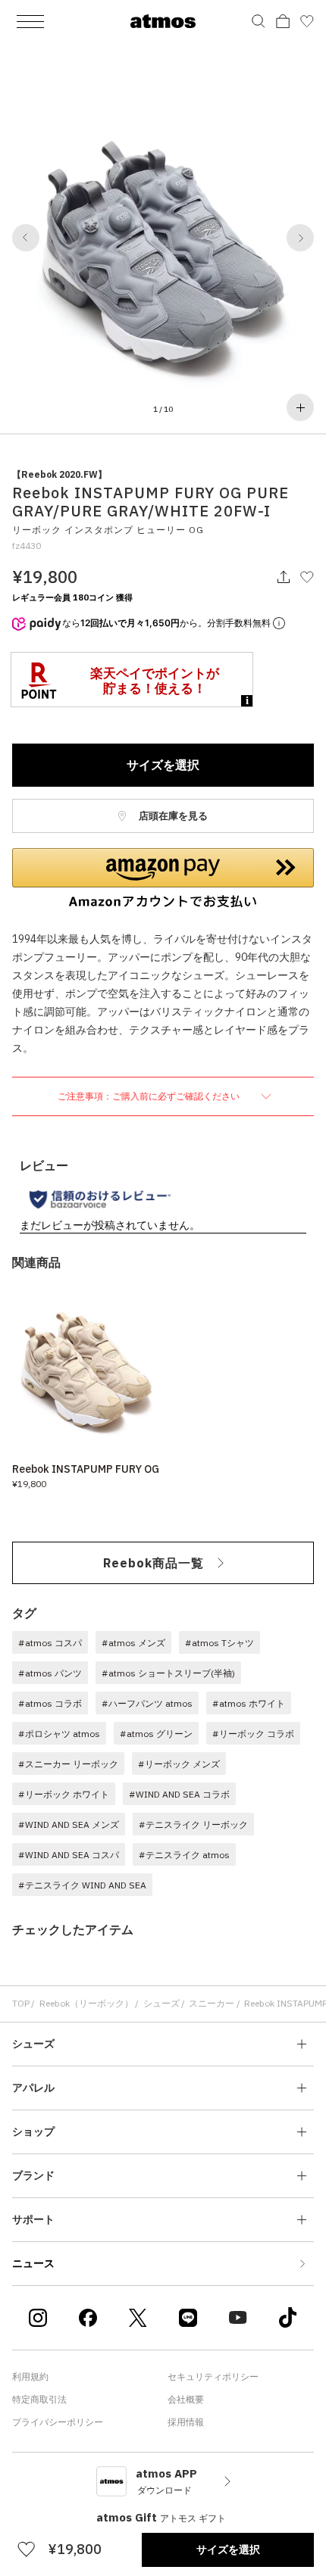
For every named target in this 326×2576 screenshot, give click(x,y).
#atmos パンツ (50, 1673)
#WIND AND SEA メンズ (69, 1824)
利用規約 (30, 2376)
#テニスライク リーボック (193, 1824)
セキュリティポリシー (213, 2376)
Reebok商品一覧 (154, 1563)
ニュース (33, 2263)
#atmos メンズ (133, 1643)
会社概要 (186, 2399)
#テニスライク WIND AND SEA (82, 1885)
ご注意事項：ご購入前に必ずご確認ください (150, 1096)
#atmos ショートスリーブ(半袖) (168, 1673)
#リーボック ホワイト (64, 1794)
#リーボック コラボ (253, 1734)
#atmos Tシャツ (219, 1643)
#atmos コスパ (50, 1643)
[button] (26, 238)
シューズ (161, 2003)
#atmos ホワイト (249, 1703)
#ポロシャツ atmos (59, 1734)
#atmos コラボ (50, 1703)
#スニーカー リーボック (68, 1764)
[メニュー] (30, 21)
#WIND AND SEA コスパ (69, 1855)
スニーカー (212, 2003)
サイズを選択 (163, 765)
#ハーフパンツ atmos (147, 1703)
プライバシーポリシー (58, 2422)
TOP (21, 2003)
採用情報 (186, 2422)
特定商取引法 (39, 2399)
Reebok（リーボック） (86, 2003)
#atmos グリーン (156, 1734)
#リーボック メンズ (179, 1764)
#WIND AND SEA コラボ (179, 1794)
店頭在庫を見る (172, 816)
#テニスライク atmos (184, 1855)
